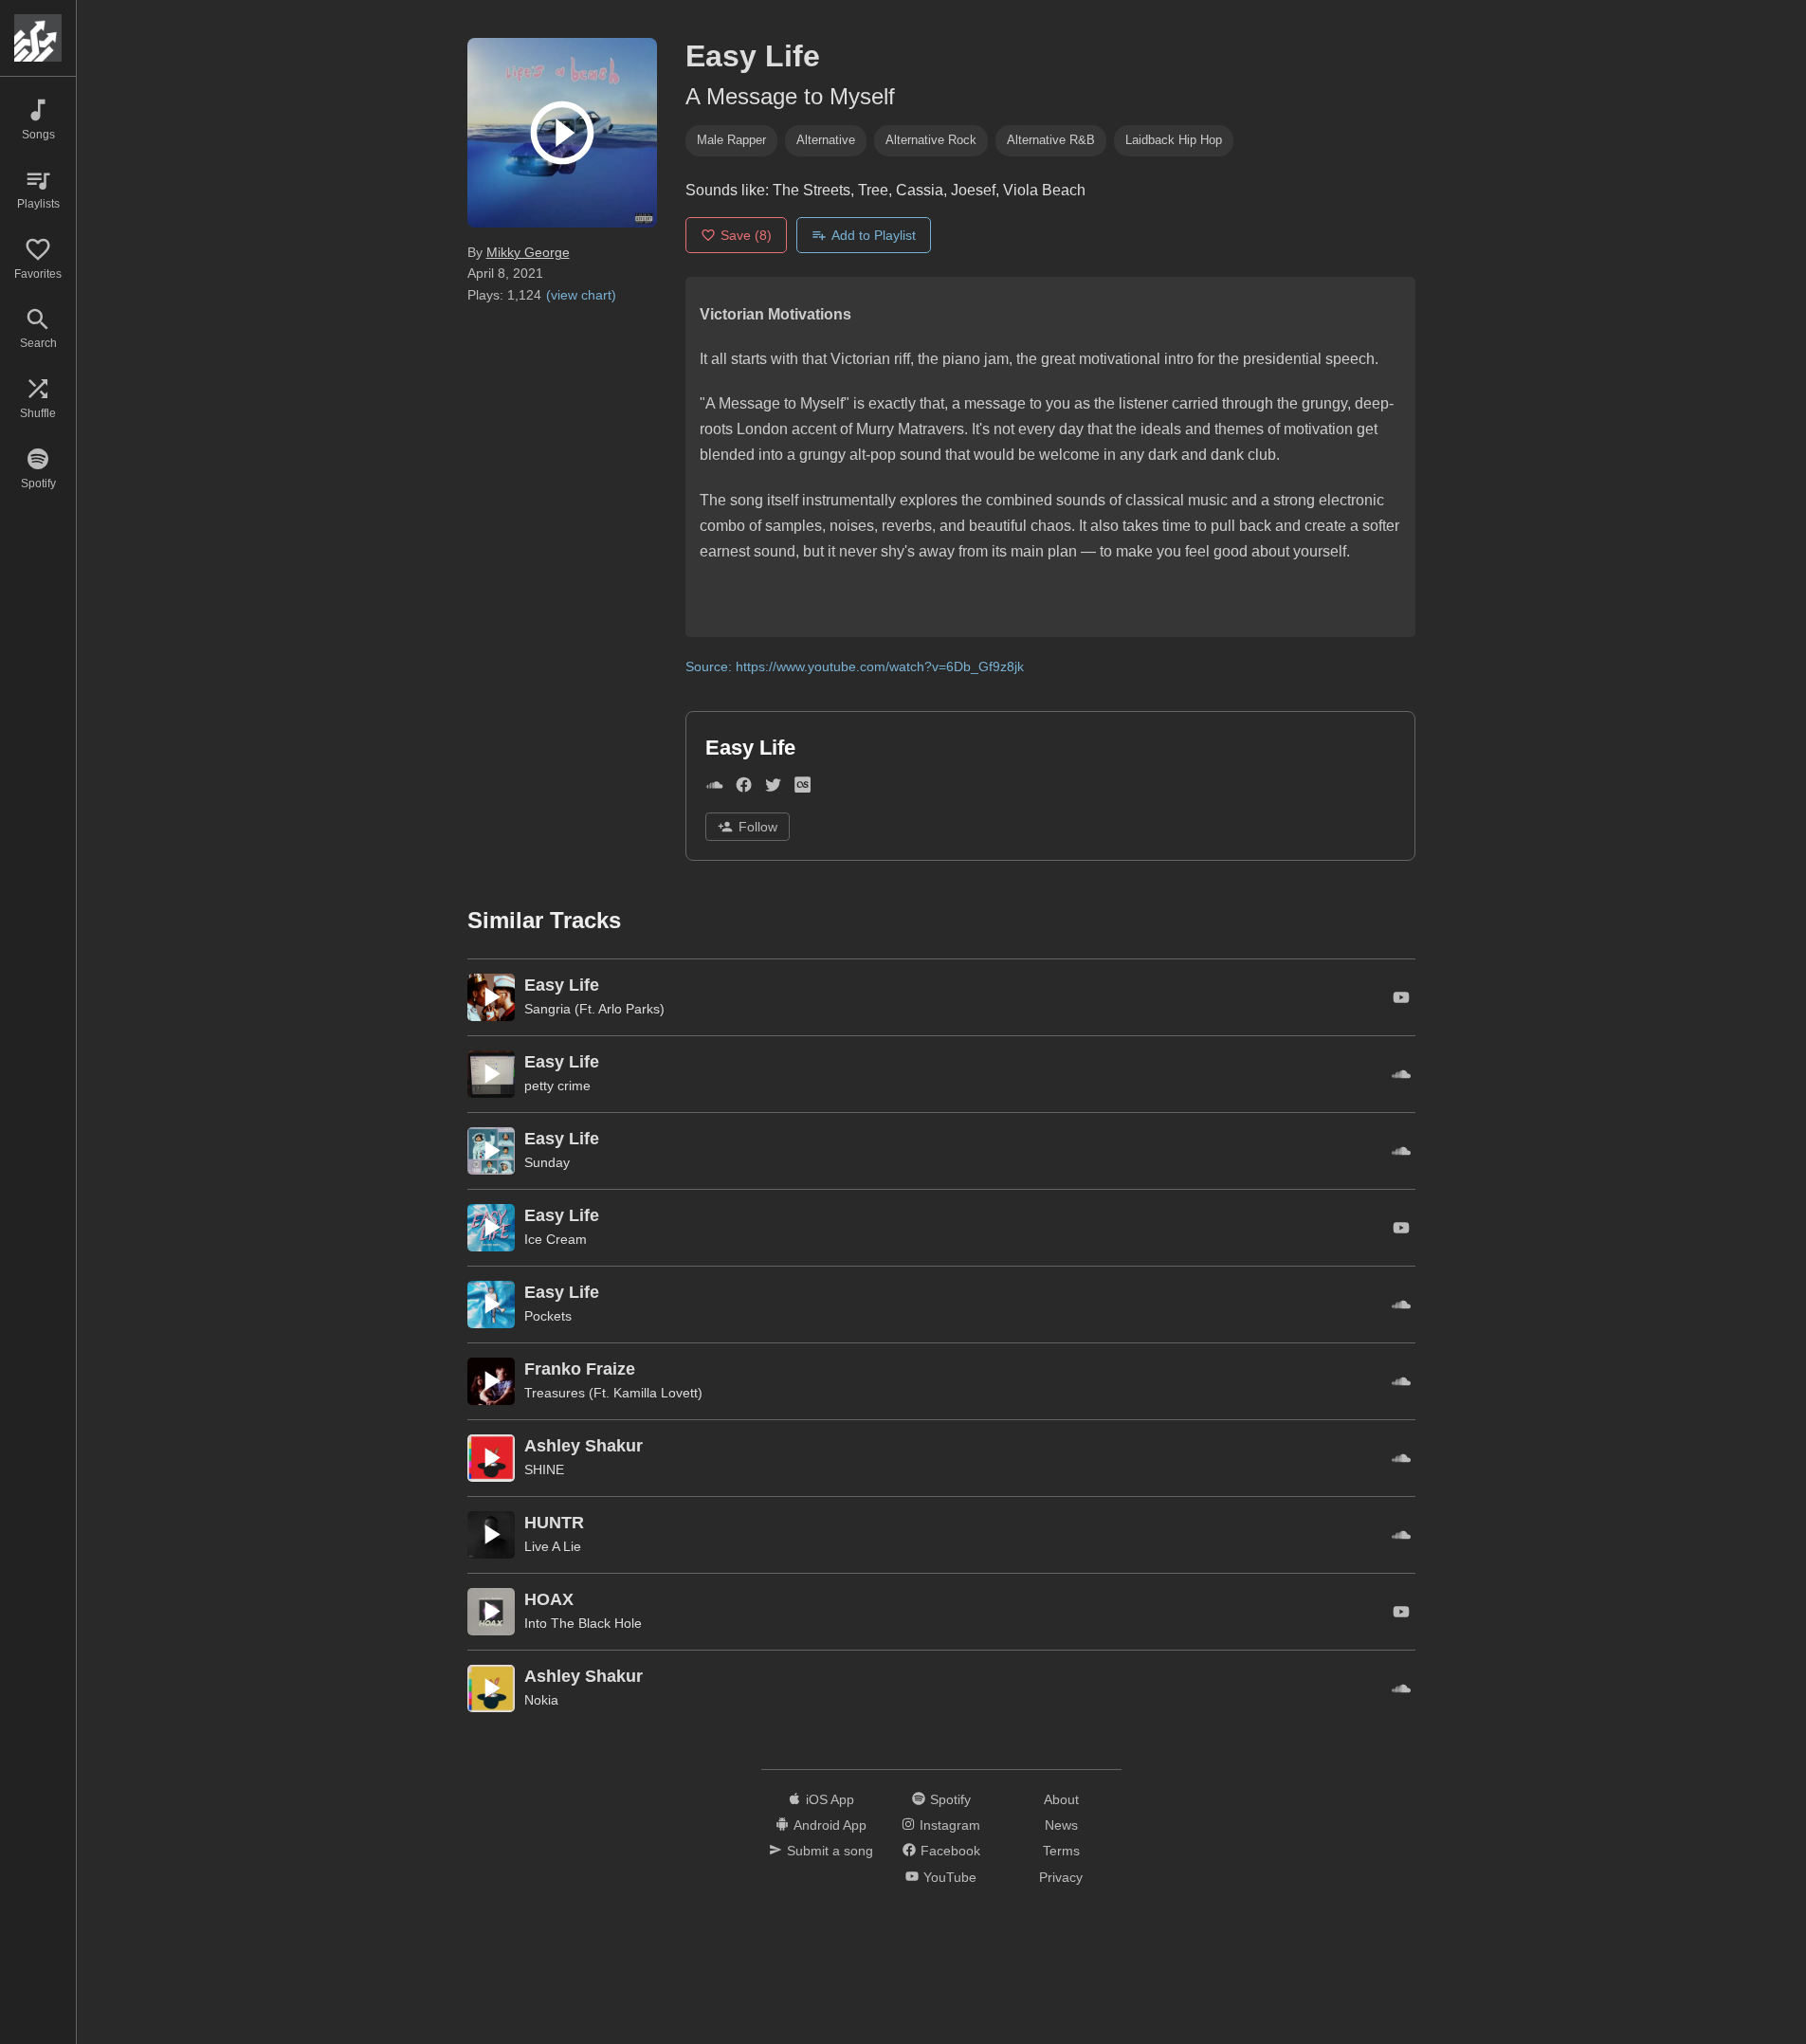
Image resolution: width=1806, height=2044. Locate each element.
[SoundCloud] (714, 789)
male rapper (731, 140)
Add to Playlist (874, 235)
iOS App (830, 1799)
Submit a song (830, 1851)
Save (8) (746, 235)
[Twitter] (773, 789)
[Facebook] (744, 789)
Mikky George (528, 252)
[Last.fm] (803, 789)
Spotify (950, 1799)
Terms (1061, 1851)
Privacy (1061, 1877)
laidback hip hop (1174, 140)
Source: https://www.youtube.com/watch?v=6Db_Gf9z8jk (855, 666)
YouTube (950, 1877)
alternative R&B (1051, 140)
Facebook (950, 1851)
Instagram (950, 1825)
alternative (826, 140)
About (1061, 1799)
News (1061, 1825)
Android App (830, 1825)
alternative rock (931, 140)
